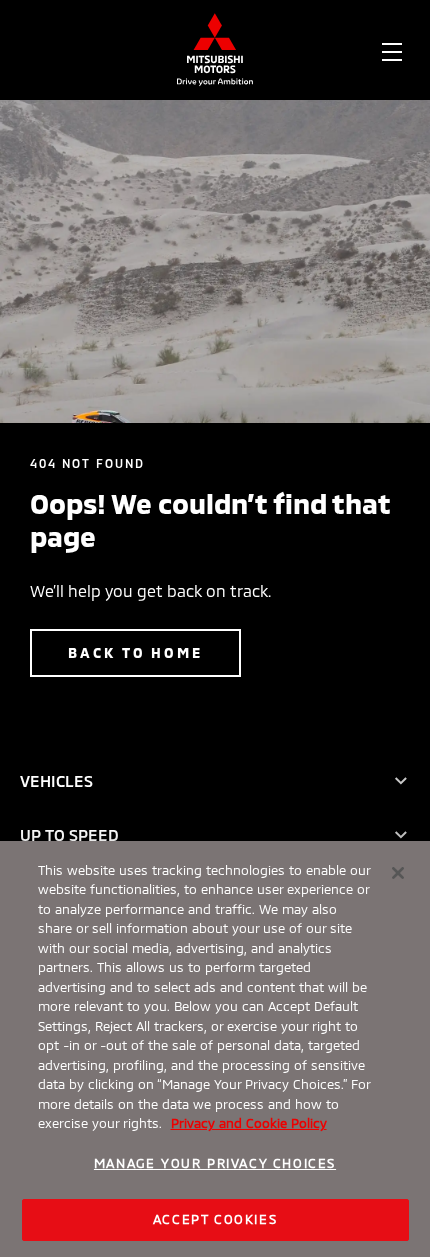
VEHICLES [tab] (56, 780)
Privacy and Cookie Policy (249, 1123)
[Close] (398, 873)
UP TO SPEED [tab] (69, 834)
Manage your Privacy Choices (215, 1163)
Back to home (135, 652)
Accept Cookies (215, 1219)
